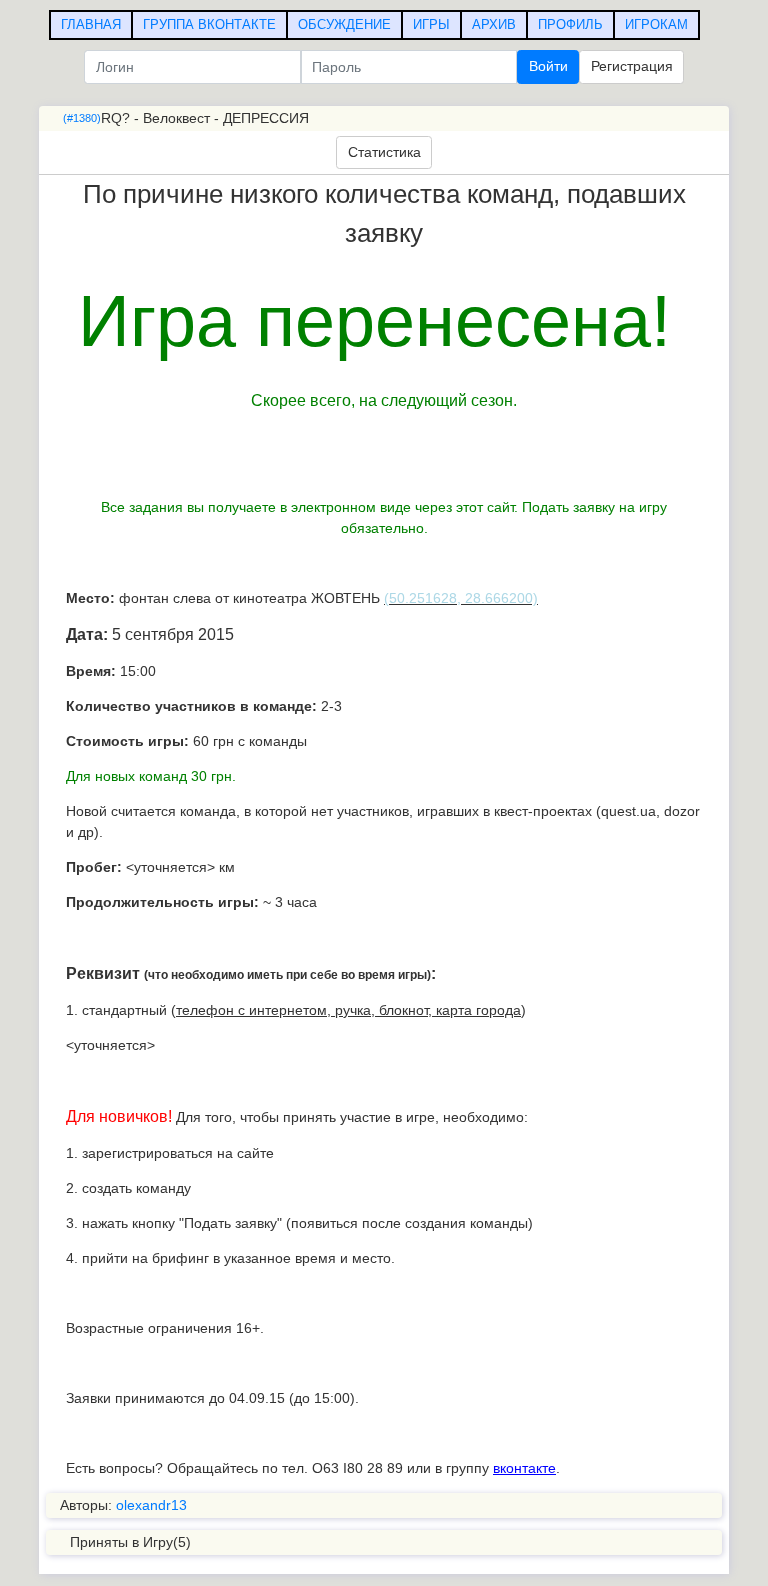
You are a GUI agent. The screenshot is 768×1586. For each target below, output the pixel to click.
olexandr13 (151, 1505)
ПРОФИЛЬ (570, 24)
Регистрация (632, 66)
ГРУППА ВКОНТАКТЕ (209, 24)
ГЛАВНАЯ (91, 24)
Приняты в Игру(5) (130, 1542)
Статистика (384, 152)
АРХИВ (494, 24)
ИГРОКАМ (656, 24)
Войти (548, 66)
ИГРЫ (431, 24)
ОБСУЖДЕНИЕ (344, 24)
